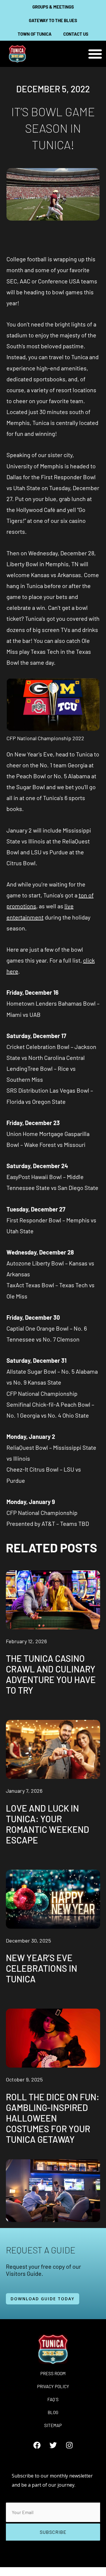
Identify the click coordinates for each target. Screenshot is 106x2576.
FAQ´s (53, 2399)
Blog (53, 2412)
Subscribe (53, 2532)
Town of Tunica (35, 34)
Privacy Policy (53, 2386)
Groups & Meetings (53, 7)
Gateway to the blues (53, 20)
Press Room (53, 2373)
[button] (95, 54)
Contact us (76, 34)
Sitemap (53, 2425)
